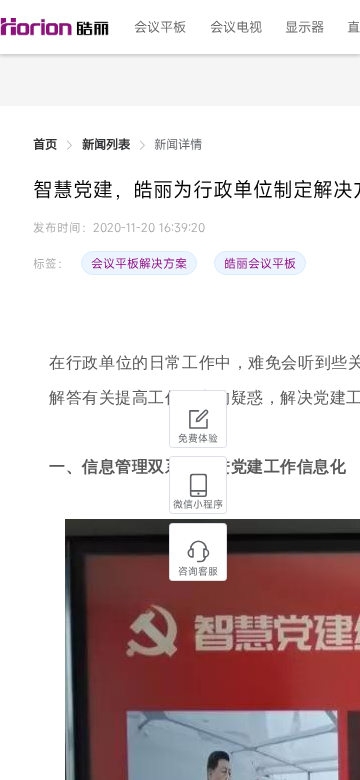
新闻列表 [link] (106, 145)
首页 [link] (45, 145)
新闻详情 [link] (178, 145)
